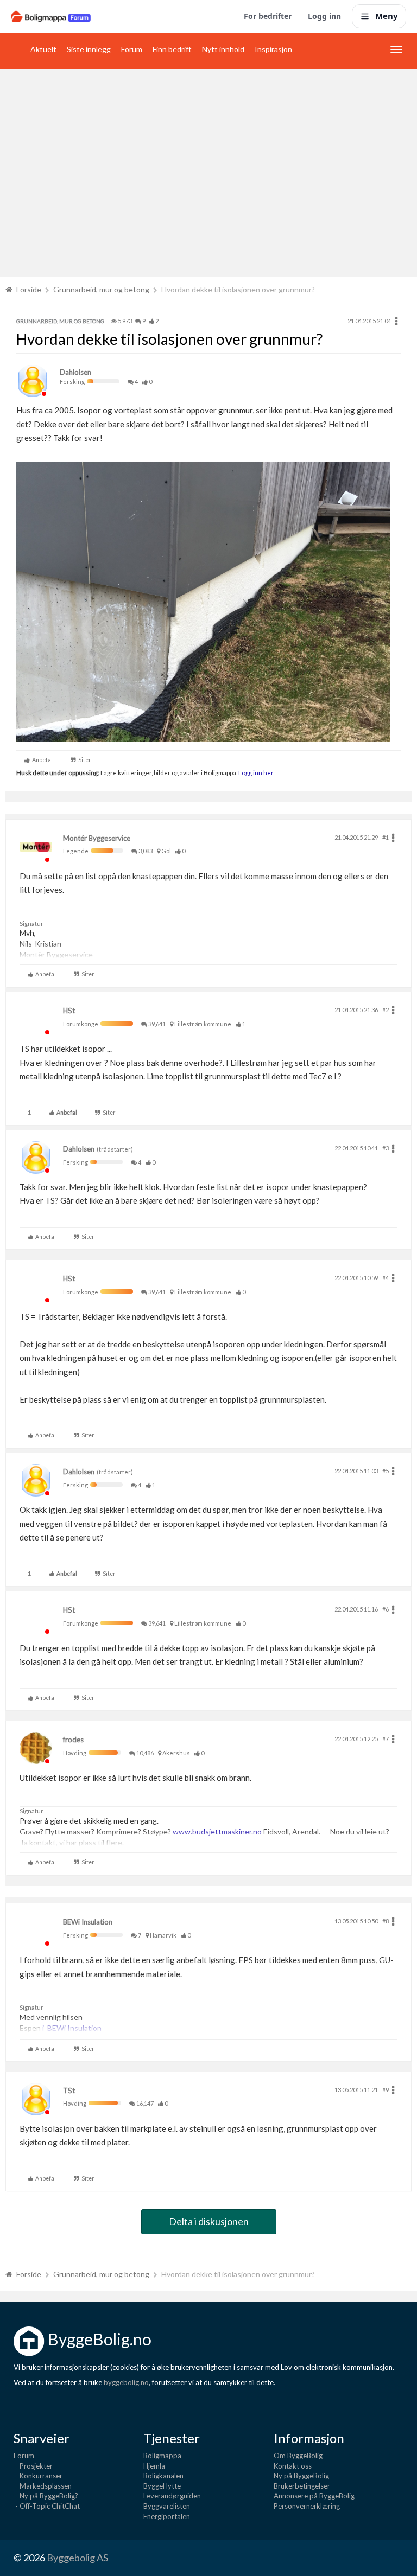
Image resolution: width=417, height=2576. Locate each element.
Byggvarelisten (167, 2506)
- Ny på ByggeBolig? (46, 2496)
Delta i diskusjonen (209, 2221)
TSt (69, 2091)
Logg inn (324, 16)
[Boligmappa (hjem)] (51, 16)
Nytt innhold (223, 49)
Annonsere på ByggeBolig (314, 2496)
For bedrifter (268, 16)
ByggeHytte (162, 2486)
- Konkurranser (38, 2476)
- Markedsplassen (43, 2486)
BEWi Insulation (88, 1922)
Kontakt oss (293, 2466)
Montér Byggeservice (97, 838)
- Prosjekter (33, 2466)
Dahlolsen (75, 372)
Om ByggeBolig (298, 2456)
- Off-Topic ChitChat (47, 2506)
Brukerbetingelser (302, 2486)
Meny (387, 16)
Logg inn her (255, 772)
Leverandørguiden (172, 2496)
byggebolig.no (126, 2382)
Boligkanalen (163, 2476)
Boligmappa (162, 2456)
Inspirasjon (273, 49)
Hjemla (154, 2466)
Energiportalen (167, 2516)
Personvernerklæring (307, 2506)
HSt (69, 1011)
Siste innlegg (89, 49)
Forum (132, 49)
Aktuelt (43, 49)
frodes (73, 1740)
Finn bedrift (172, 49)
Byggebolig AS (77, 2558)
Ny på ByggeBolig (301, 2476)
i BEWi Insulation (72, 2028)
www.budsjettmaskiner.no (217, 1832)
